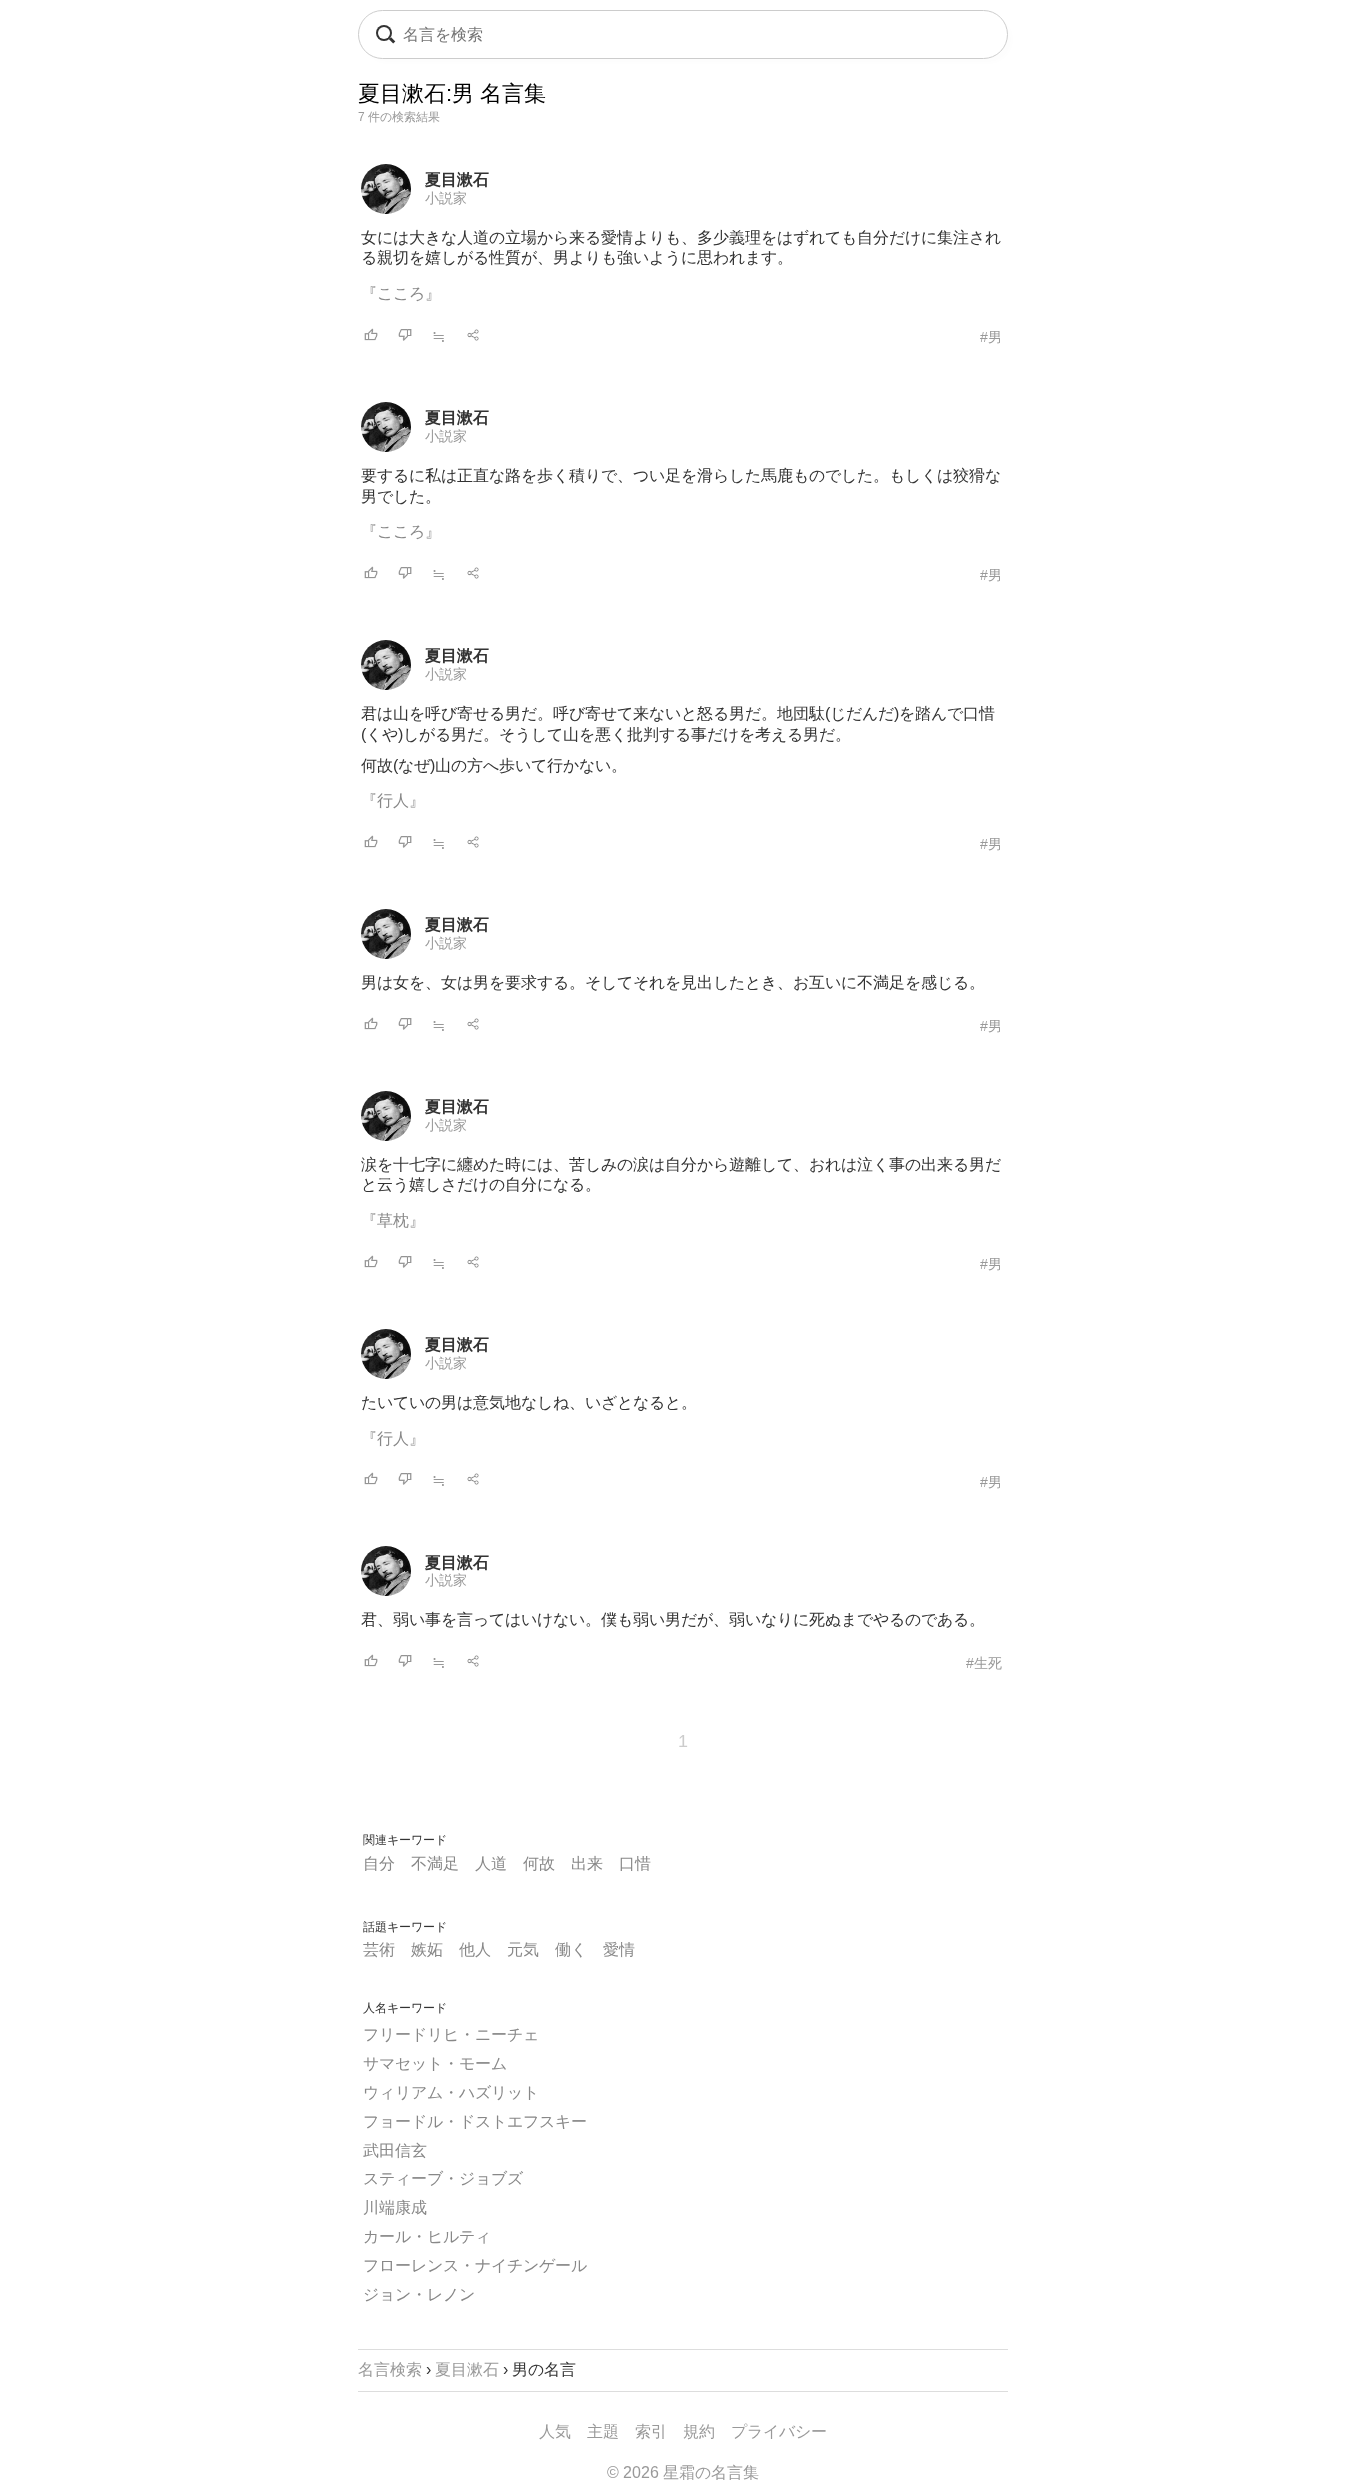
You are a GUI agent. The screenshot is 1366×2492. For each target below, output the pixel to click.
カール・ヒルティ (427, 2236)
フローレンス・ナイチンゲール (475, 2265)
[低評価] (405, 336)
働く (571, 1949)
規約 (699, 2431)
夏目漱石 (457, 179)
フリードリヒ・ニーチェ (451, 2034)
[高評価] (371, 336)
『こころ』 (401, 293)
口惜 (635, 1863)
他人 (475, 1949)
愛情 (619, 1949)
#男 (991, 337)
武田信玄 (395, 2150)
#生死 (984, 1663)
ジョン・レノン (419, 2294)
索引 (651, 2431)
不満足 (435, 1863)
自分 (379, 1863)
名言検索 (390, 2369)
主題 (603, 2431)
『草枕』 (393, 1220)
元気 (523, 1949)
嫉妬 (427, 1949)
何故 (539, 1863)
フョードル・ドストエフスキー (475, 2121)
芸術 (379, 1949)
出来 (587, 1863)
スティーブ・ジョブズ (443, 2178)
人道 (491, 1863)
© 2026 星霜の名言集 (683, 2472)
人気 (555, 2431)
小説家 (446, 198)
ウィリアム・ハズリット (451, 2092)
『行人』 (393, 800)
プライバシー (779, 2431)
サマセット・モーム (435, 2063)
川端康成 (395, 2207)
